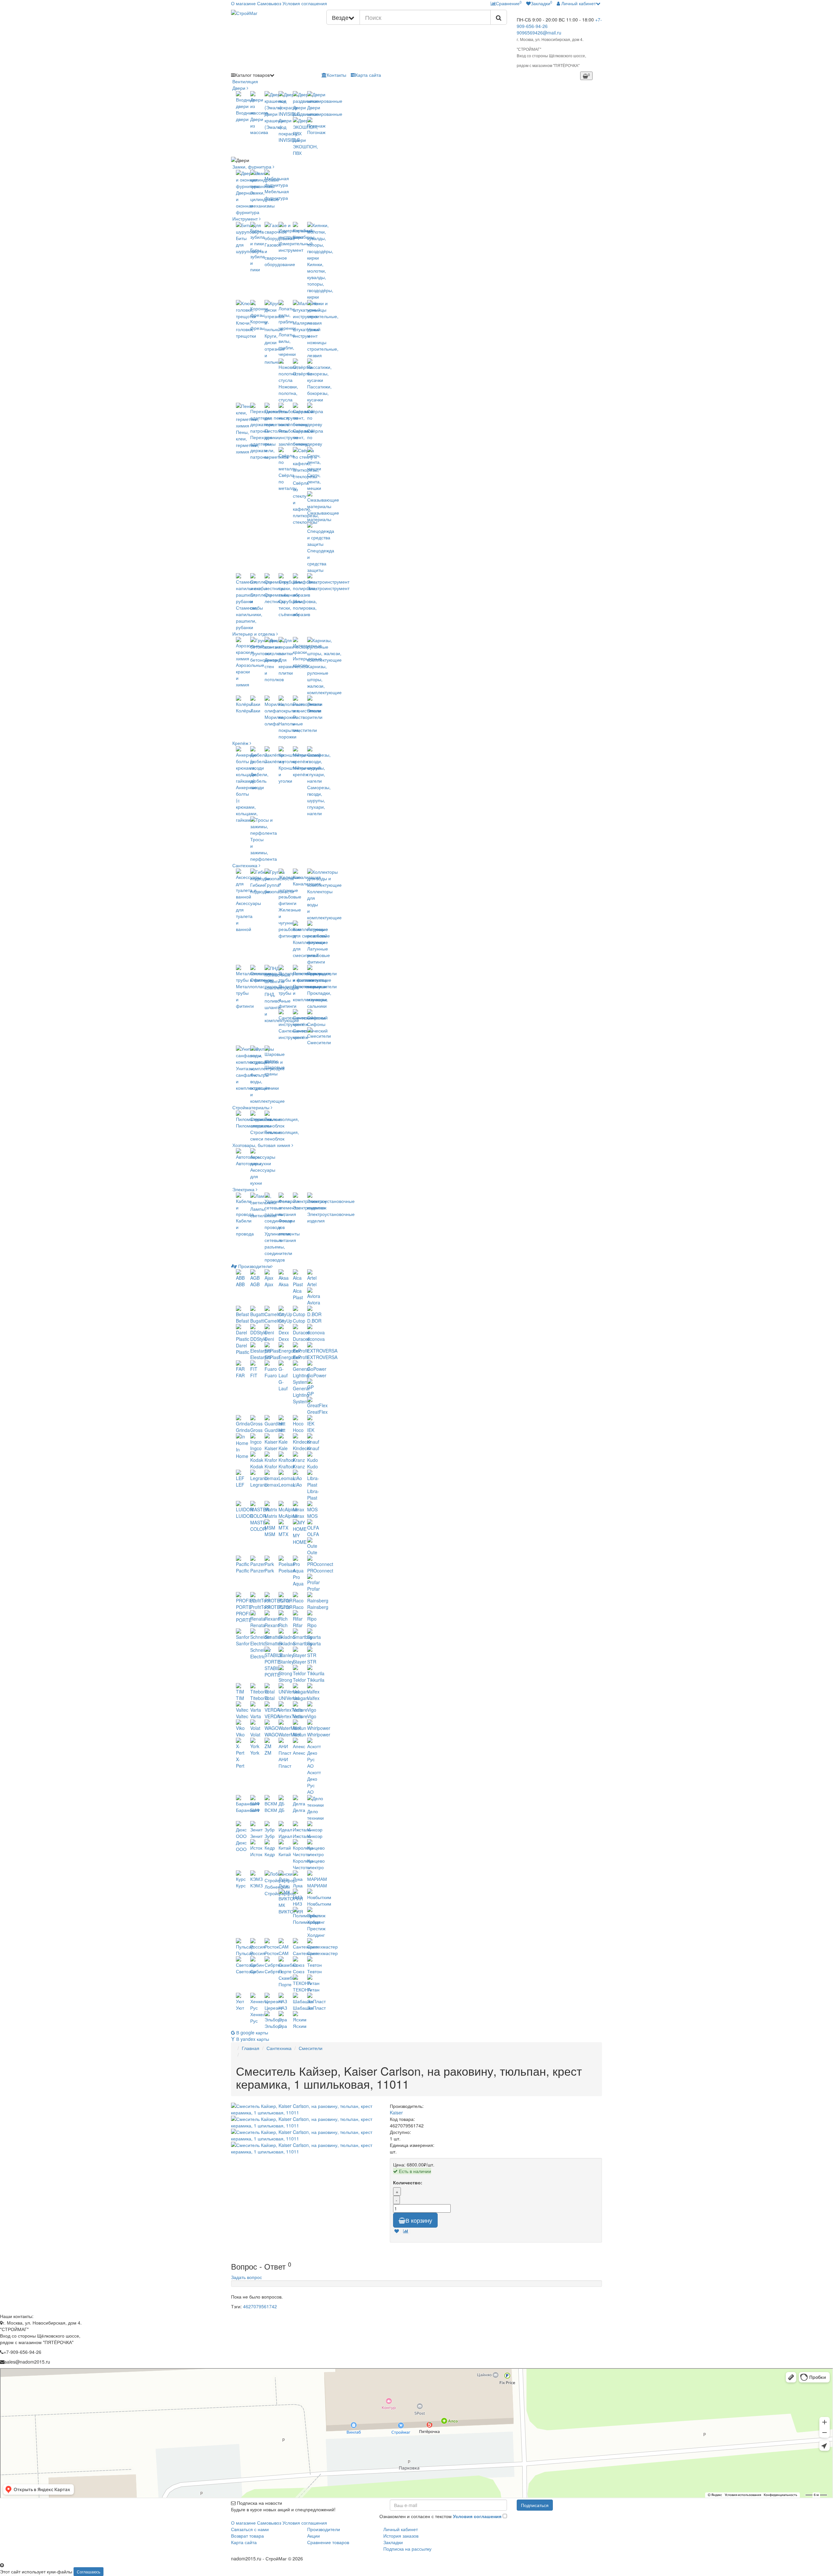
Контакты (336, 75)
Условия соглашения (305, 3)
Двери (239, 88)
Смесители (311, 2048)
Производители (254, 1266)
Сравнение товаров (328, 2542)
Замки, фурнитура (252, 167)
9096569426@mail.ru (539, 33)
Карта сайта (368, 75)
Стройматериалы (251, 1107)
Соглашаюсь (89, 2572)
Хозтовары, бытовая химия (261, 1145)
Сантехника (245, 865)
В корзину (419, 2220)
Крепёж (240, 743)
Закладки (393, 2542)
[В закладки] (397, 2231)
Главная (251, 2048)
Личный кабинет (401, 2529)
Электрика (243, 1189)
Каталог (252, 75)
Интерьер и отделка (254, 634)
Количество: (408, 2182)
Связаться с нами (250, 2529)
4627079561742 (260, 2306)
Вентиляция (245, 81)
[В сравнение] (406, 2231)
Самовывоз (269, 3)
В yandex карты (252, 2039)
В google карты (252, 2032)
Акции (314, 2536)
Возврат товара (247, 2536)
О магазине (243, 3)
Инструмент (245, 219)
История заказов (401, 2536)
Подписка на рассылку (407, 2549)
